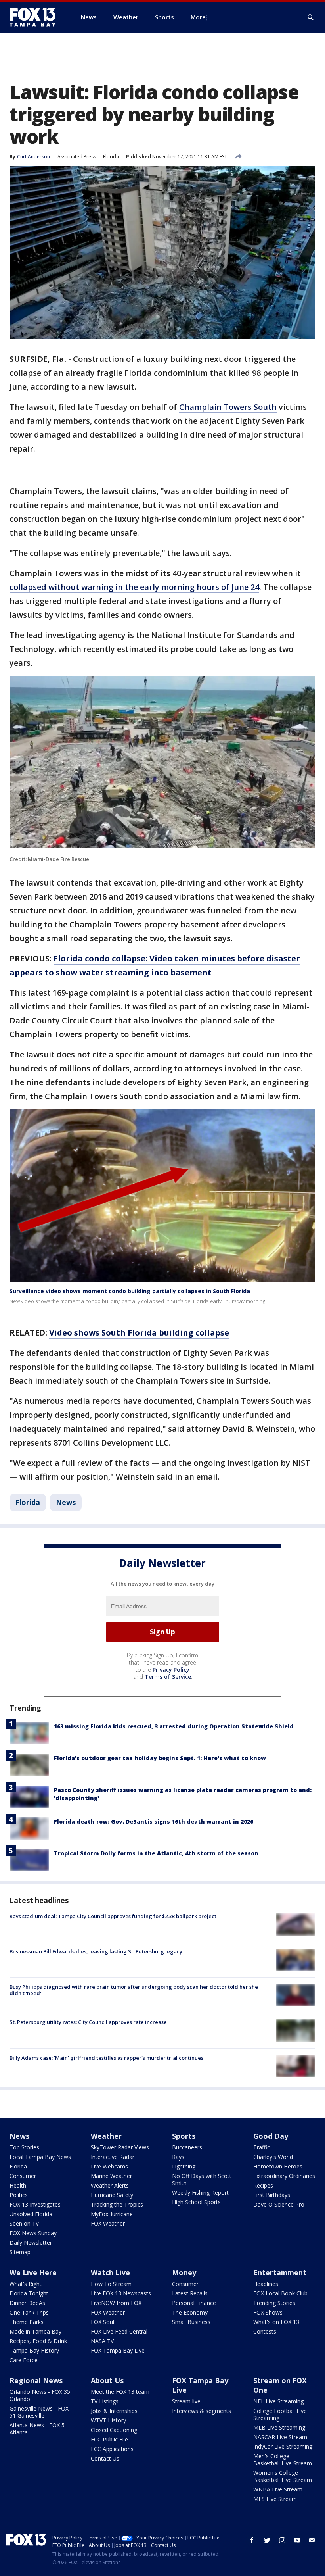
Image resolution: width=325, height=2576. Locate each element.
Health (18, 2185)
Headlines (266, 2284)
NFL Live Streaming (278, 2401)
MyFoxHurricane (112, 2214)
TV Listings (105, 2401)
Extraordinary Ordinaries (284, 2176)
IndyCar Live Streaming (283, 2446)
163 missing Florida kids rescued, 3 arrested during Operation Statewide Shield (174, 1726)
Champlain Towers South (228, 407)
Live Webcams (109, 2166)
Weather (106, 2136)
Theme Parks (27, 2322)
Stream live (186, 2401)
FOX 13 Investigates (35, 2204)
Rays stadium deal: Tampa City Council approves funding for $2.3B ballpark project (113, 1916)
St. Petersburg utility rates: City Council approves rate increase (88, 2022)
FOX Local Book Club (280, 2293)
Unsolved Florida (31, 2214)
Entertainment (280, 2272)
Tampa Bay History (34, 2350)
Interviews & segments (202, 2411)
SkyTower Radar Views (120, 2147)
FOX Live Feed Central (119, 2331)
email (312, 2540)
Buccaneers (187, 2147)
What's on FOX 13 (276, 2322)
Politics (19, 2195)
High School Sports (196, 2202)
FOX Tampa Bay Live (118, 2350)
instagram (282, 2540)
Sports (184, 2136)
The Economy (190, 2312)
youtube (297, 2540)
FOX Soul (102, 2322)
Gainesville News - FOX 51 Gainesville (39, 2412)
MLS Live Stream (275, 2499)
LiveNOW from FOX (116, 2303)
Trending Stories (274, 2303)
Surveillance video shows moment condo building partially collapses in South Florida (130, 1291)
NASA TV (102, 2341)
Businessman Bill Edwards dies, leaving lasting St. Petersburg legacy (96, 1951)
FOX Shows (268, 2312)
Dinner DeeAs (27, 2303)
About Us (107, 2380)
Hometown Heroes (278, 2166)
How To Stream (111, 2284)
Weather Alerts (110, 2185)
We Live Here (33, 2272)
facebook (252, 2540)
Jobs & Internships (114, 2411)
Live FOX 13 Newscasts (121, 2293)
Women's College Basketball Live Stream (283, 2476)
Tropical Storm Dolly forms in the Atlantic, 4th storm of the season (156, 1853)
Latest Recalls (190, 2293)
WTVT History (108, 2420)
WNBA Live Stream (278, 2489)
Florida (111, 157)
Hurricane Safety (112, 2195)
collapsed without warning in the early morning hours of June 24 (134, 587)
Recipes (263, 2185)
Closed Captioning (114, 2430)
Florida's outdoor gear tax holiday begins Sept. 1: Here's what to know (160, 1758)
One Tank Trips (29, 2312)
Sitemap (20, 2252)
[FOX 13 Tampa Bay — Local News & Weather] (36, 17)
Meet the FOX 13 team (120, 2392)
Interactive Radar (113, 2157)
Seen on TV (24, 2223)
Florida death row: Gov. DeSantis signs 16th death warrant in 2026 (154, 1821)
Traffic (262, 2147)
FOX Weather (108, 2223)
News (66, 1502)
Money (184, 2272)
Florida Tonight (29, 2293)
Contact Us (105, 2458)
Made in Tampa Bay (35, 2331)
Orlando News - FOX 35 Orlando (40, 2395)
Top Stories (24, 2147)
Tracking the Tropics (117, 2204)
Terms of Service (168, 1677)
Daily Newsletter (31, 2242)
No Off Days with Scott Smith (202, 2179)
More (198, 17)
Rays (178, 2157)
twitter (267, 2540)
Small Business (191, 2322)
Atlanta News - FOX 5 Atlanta (37, 2429)
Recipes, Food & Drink (38, 2341)
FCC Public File (109, 2439)
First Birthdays (272, 2195)
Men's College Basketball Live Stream (283, 2460)
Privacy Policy (171, 1670)
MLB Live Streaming (279, 2427)
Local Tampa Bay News (40, 2157)
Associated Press (77, 157)
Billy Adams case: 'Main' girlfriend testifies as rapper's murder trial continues (106, 2058)
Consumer (23, 2176)
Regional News (36, 2380)
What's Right (26, 2284)
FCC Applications (112, 2449)
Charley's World (273, 2157)
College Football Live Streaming (280, 2414)
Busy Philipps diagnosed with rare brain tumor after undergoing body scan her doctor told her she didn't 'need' (134, 1990)
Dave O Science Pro (279, 2204)
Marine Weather (111, 2176)
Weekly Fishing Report (200, 2192)
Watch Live (110, 2272)
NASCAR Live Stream (280, 2437)
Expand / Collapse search (311, 17)
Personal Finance (194, 2303)
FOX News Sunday (33, 2233)
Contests (265, 2331)
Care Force (24, 2360)
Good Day (271, 2136)
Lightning (184, 2166)
